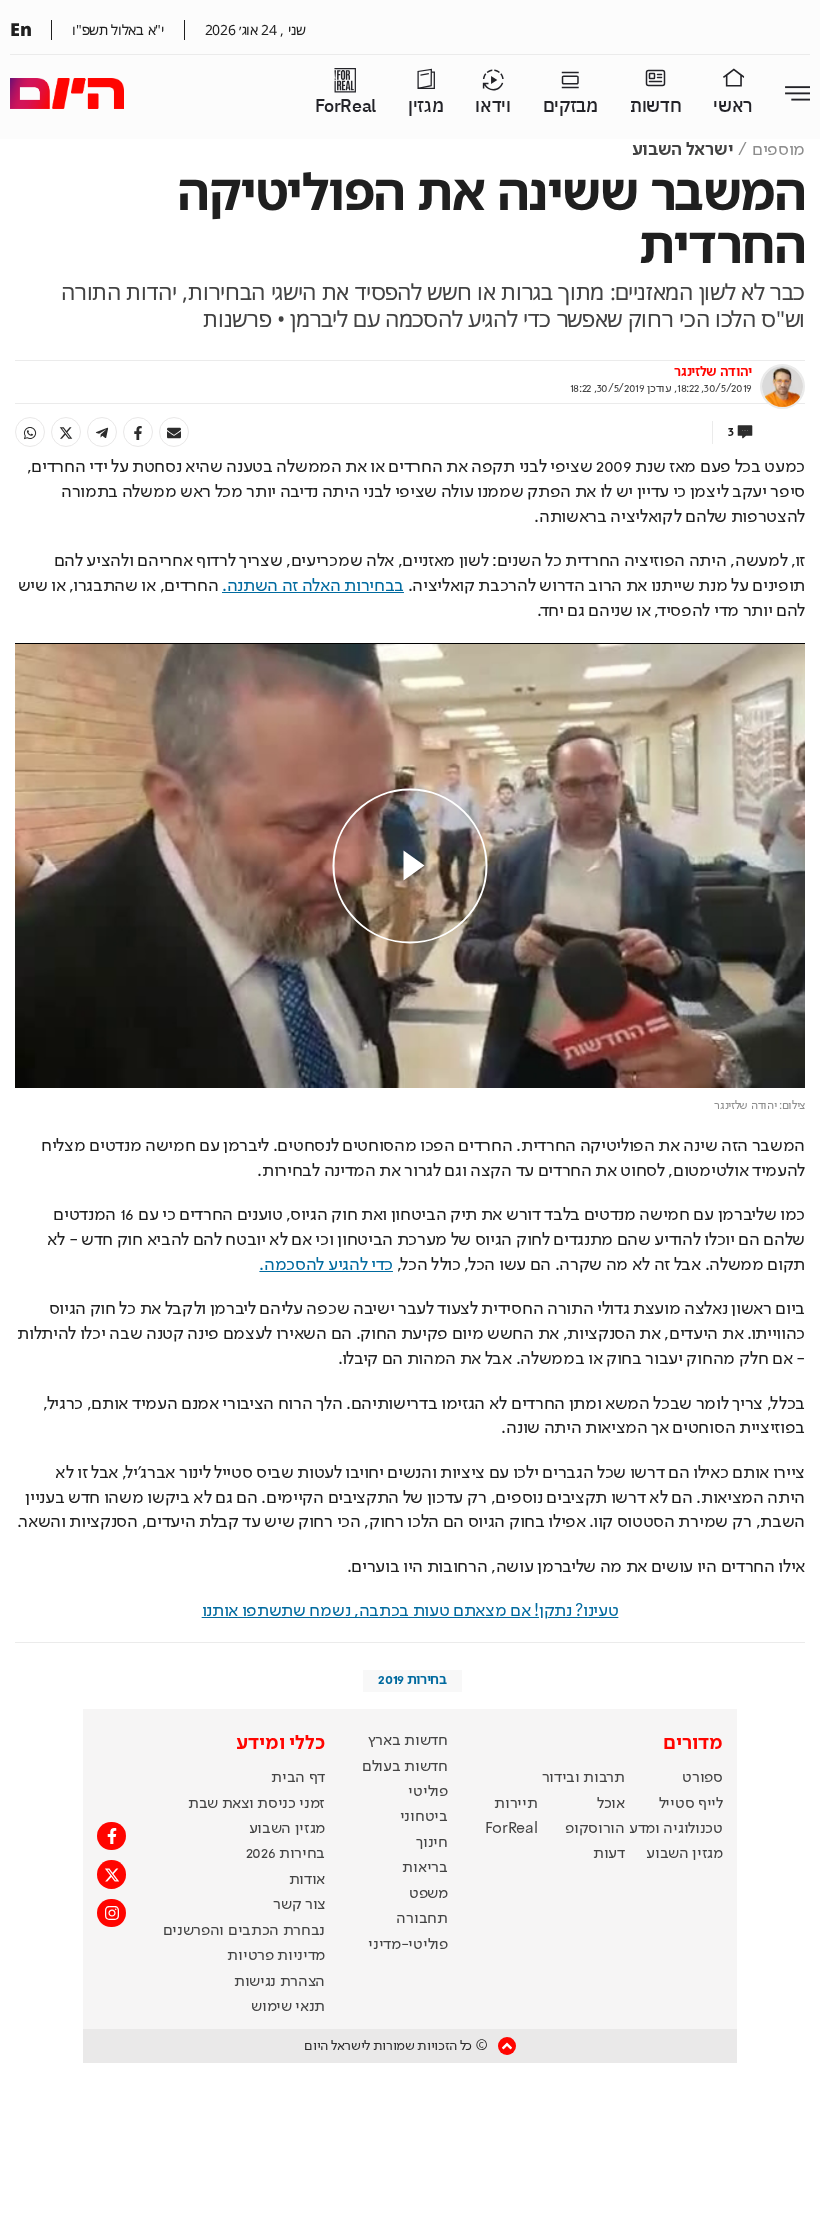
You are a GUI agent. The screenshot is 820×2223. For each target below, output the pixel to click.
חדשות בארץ (408, 1741)
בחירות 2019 (412, 1680)
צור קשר (299, 1905)
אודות (307, 1880)
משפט (428, 1894)
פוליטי (427, 1792)
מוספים (778, 150)
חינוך (431, 1843)
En (20, 29)
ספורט (702, 1778)
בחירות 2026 (286, 1854)
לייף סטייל (691, 1804)
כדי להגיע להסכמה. (326, 1265)
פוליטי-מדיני (407, 1945)
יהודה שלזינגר (713, 372)
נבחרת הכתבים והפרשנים (244, 1931)
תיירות (515, 1804)
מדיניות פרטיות (276, 1956)
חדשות (655, 106)
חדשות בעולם (404, 1767)
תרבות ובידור (583, 1778)
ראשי (733, 106)
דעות (609, 1854)
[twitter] (66, 432)
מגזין (425, 106)
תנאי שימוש (288, 2007)
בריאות (424, 1868)
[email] (174, 432)
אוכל (611, 1804)
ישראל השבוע (682, 150)
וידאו (492, 106)
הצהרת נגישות (279, 1982)
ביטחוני (424, 1817)
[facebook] (138, 432)
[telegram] (102, 432)
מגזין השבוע (684, 1854)
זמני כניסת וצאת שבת (256, 1804)
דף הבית (298, 1778)
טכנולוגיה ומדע (676, 1829)
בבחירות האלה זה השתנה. (313, 586)
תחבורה (421, 1919)
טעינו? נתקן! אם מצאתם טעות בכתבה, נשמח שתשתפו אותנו (410, 1611)
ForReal (345, 106)
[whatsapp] (30, 432)
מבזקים (570, 106)
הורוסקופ (594, 1829)
